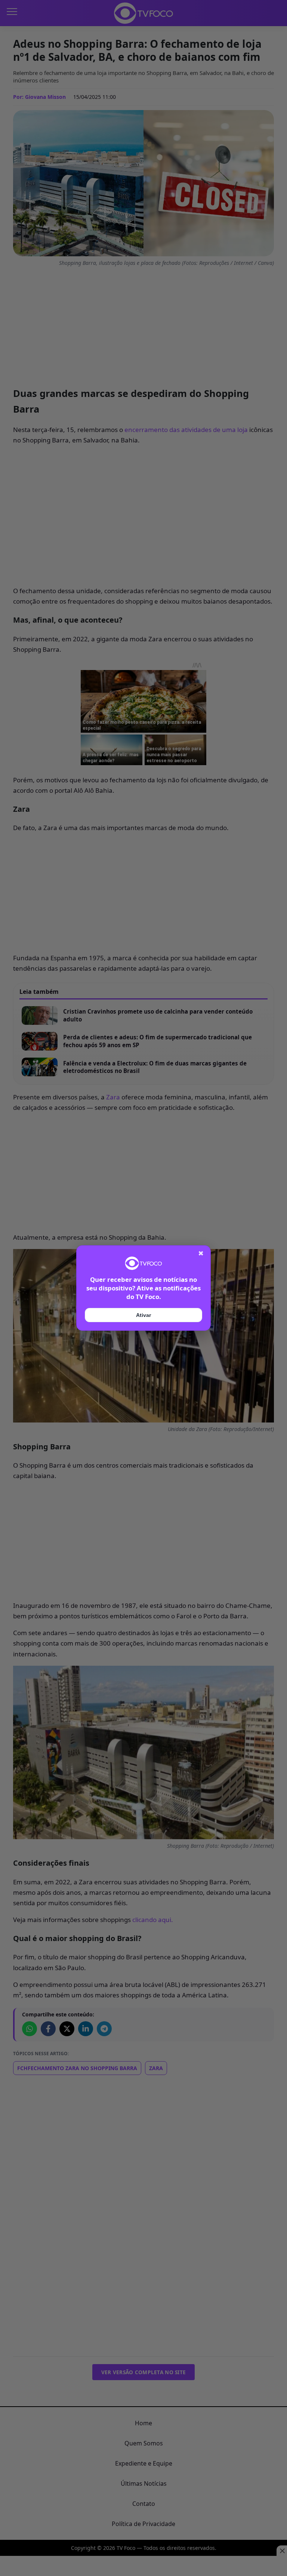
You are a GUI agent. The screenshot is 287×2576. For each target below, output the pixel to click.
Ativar (143, 1315)
